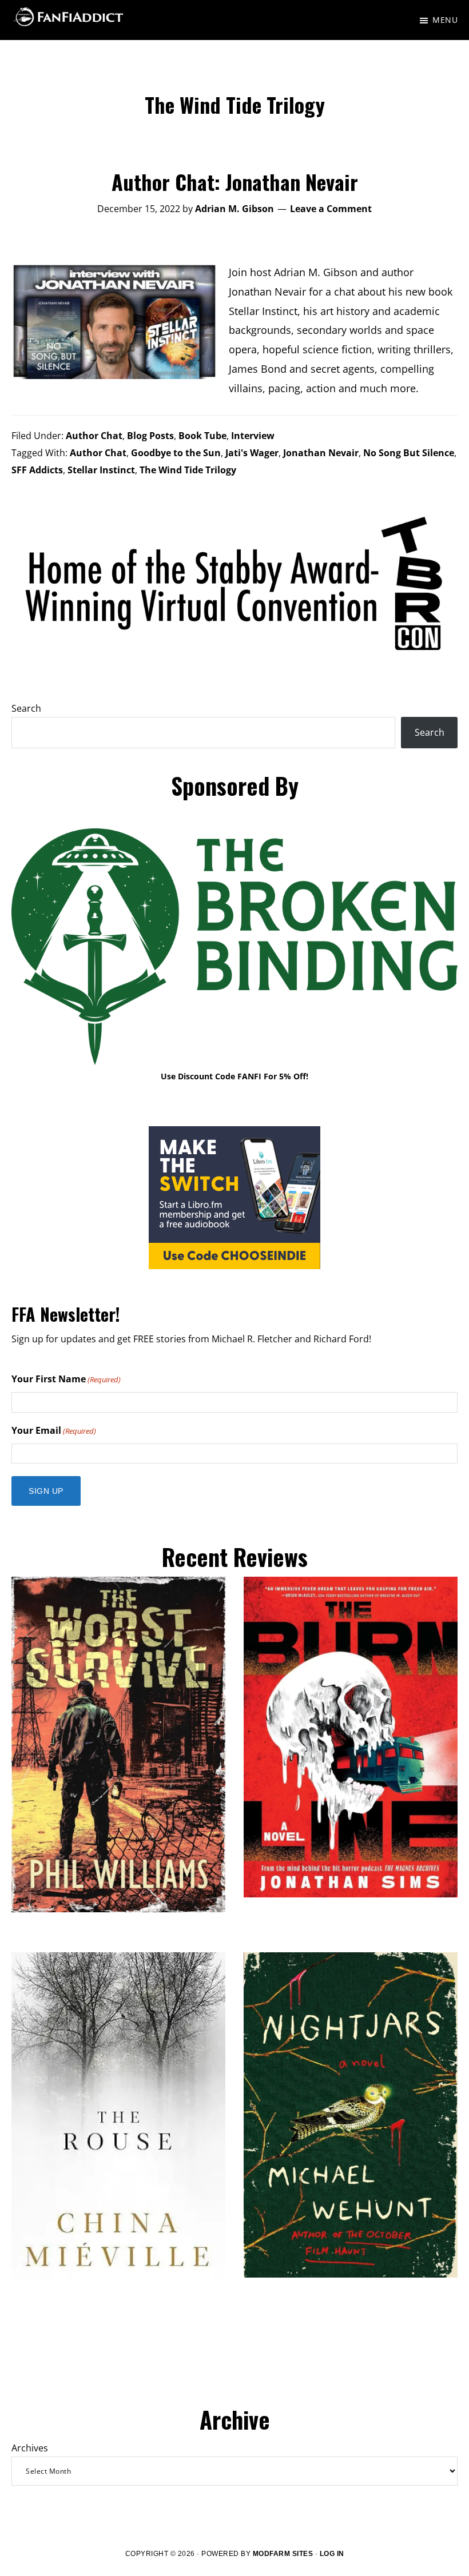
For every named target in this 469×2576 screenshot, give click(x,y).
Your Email (54, 1430)
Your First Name (66, 1379)
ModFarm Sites (283, 2554)
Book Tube (202, 436)
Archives (30, 2448)
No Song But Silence (409, 453)
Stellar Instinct (101, 470)
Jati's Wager (252, 453)
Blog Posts (150, 436)
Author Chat (94, 436)
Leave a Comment (331, 209)
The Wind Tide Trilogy (188, 470)
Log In (332, 2554)
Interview (253, 436)
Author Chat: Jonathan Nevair (235, 182)
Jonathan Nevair (321, 453)
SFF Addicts (37, 470)
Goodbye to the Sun (176, 453)
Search (26, 708)
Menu (445, 20)
